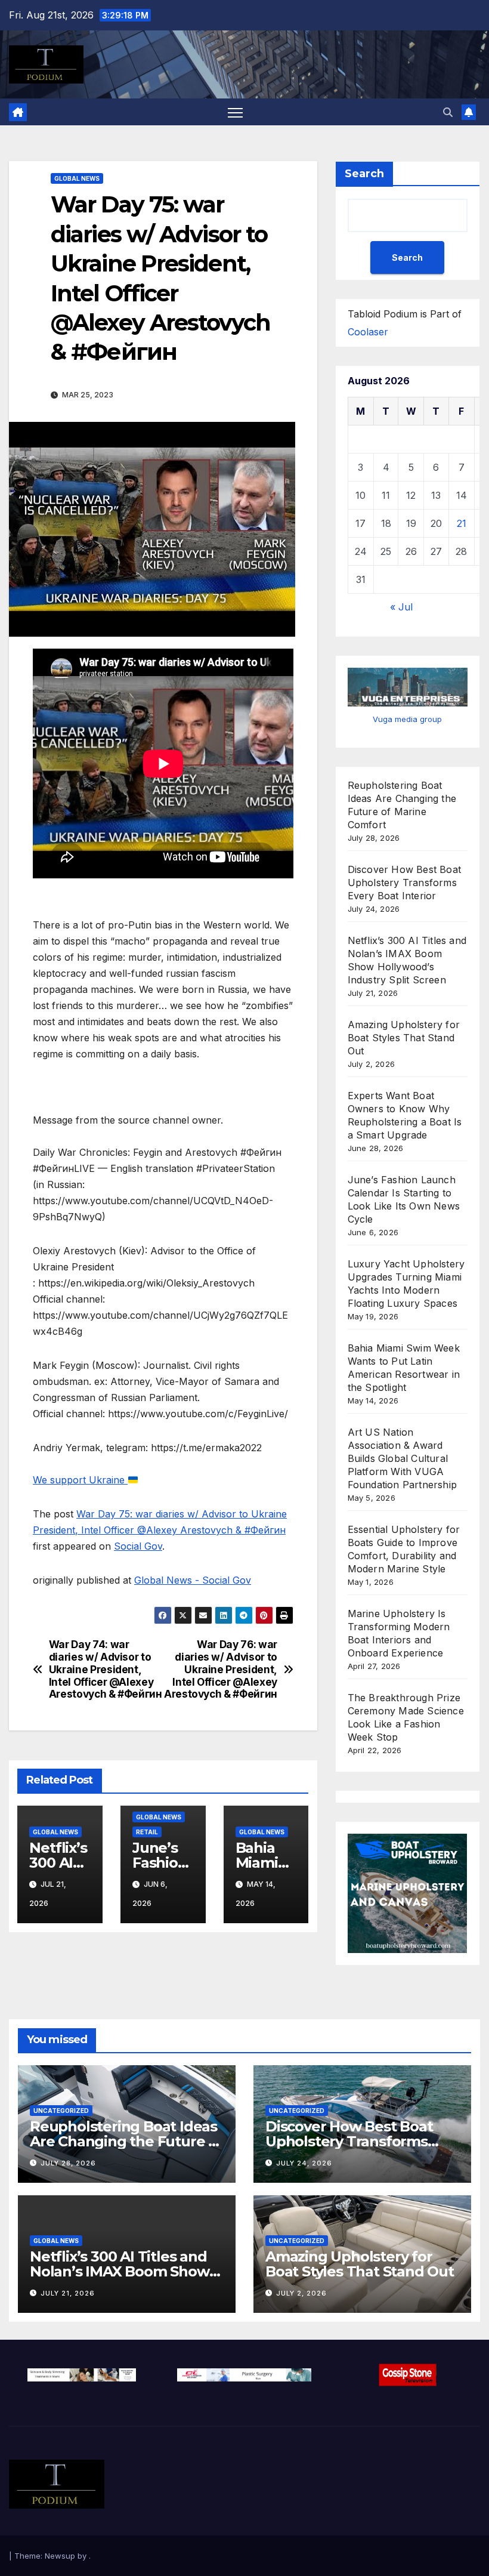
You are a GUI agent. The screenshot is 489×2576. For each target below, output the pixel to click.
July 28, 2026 (68, 2163)
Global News (77, 178)
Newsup (60, 2556)
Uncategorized (61, 2111)
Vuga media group (407, 719)
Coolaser (368, 332)
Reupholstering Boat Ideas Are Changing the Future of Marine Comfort (126, 2141)
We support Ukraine (80, 1480)
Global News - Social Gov (193, 1580)
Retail (147, 1832)
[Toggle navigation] (235, 112)
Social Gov (138, 1546)
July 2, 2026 (301, 2293)
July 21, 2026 (68, 2293)
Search (364, 174)
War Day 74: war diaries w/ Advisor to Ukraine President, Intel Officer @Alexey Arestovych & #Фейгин (106, 1669)
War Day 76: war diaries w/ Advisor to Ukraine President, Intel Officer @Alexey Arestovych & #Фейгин (221, 1669)
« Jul (401, 607)
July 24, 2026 (304, 2163)
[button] (448, 112)
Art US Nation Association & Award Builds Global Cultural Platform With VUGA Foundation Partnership (402, 1458)
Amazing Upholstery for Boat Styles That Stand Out (404, 1038)
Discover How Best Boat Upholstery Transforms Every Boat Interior (404, 883)
